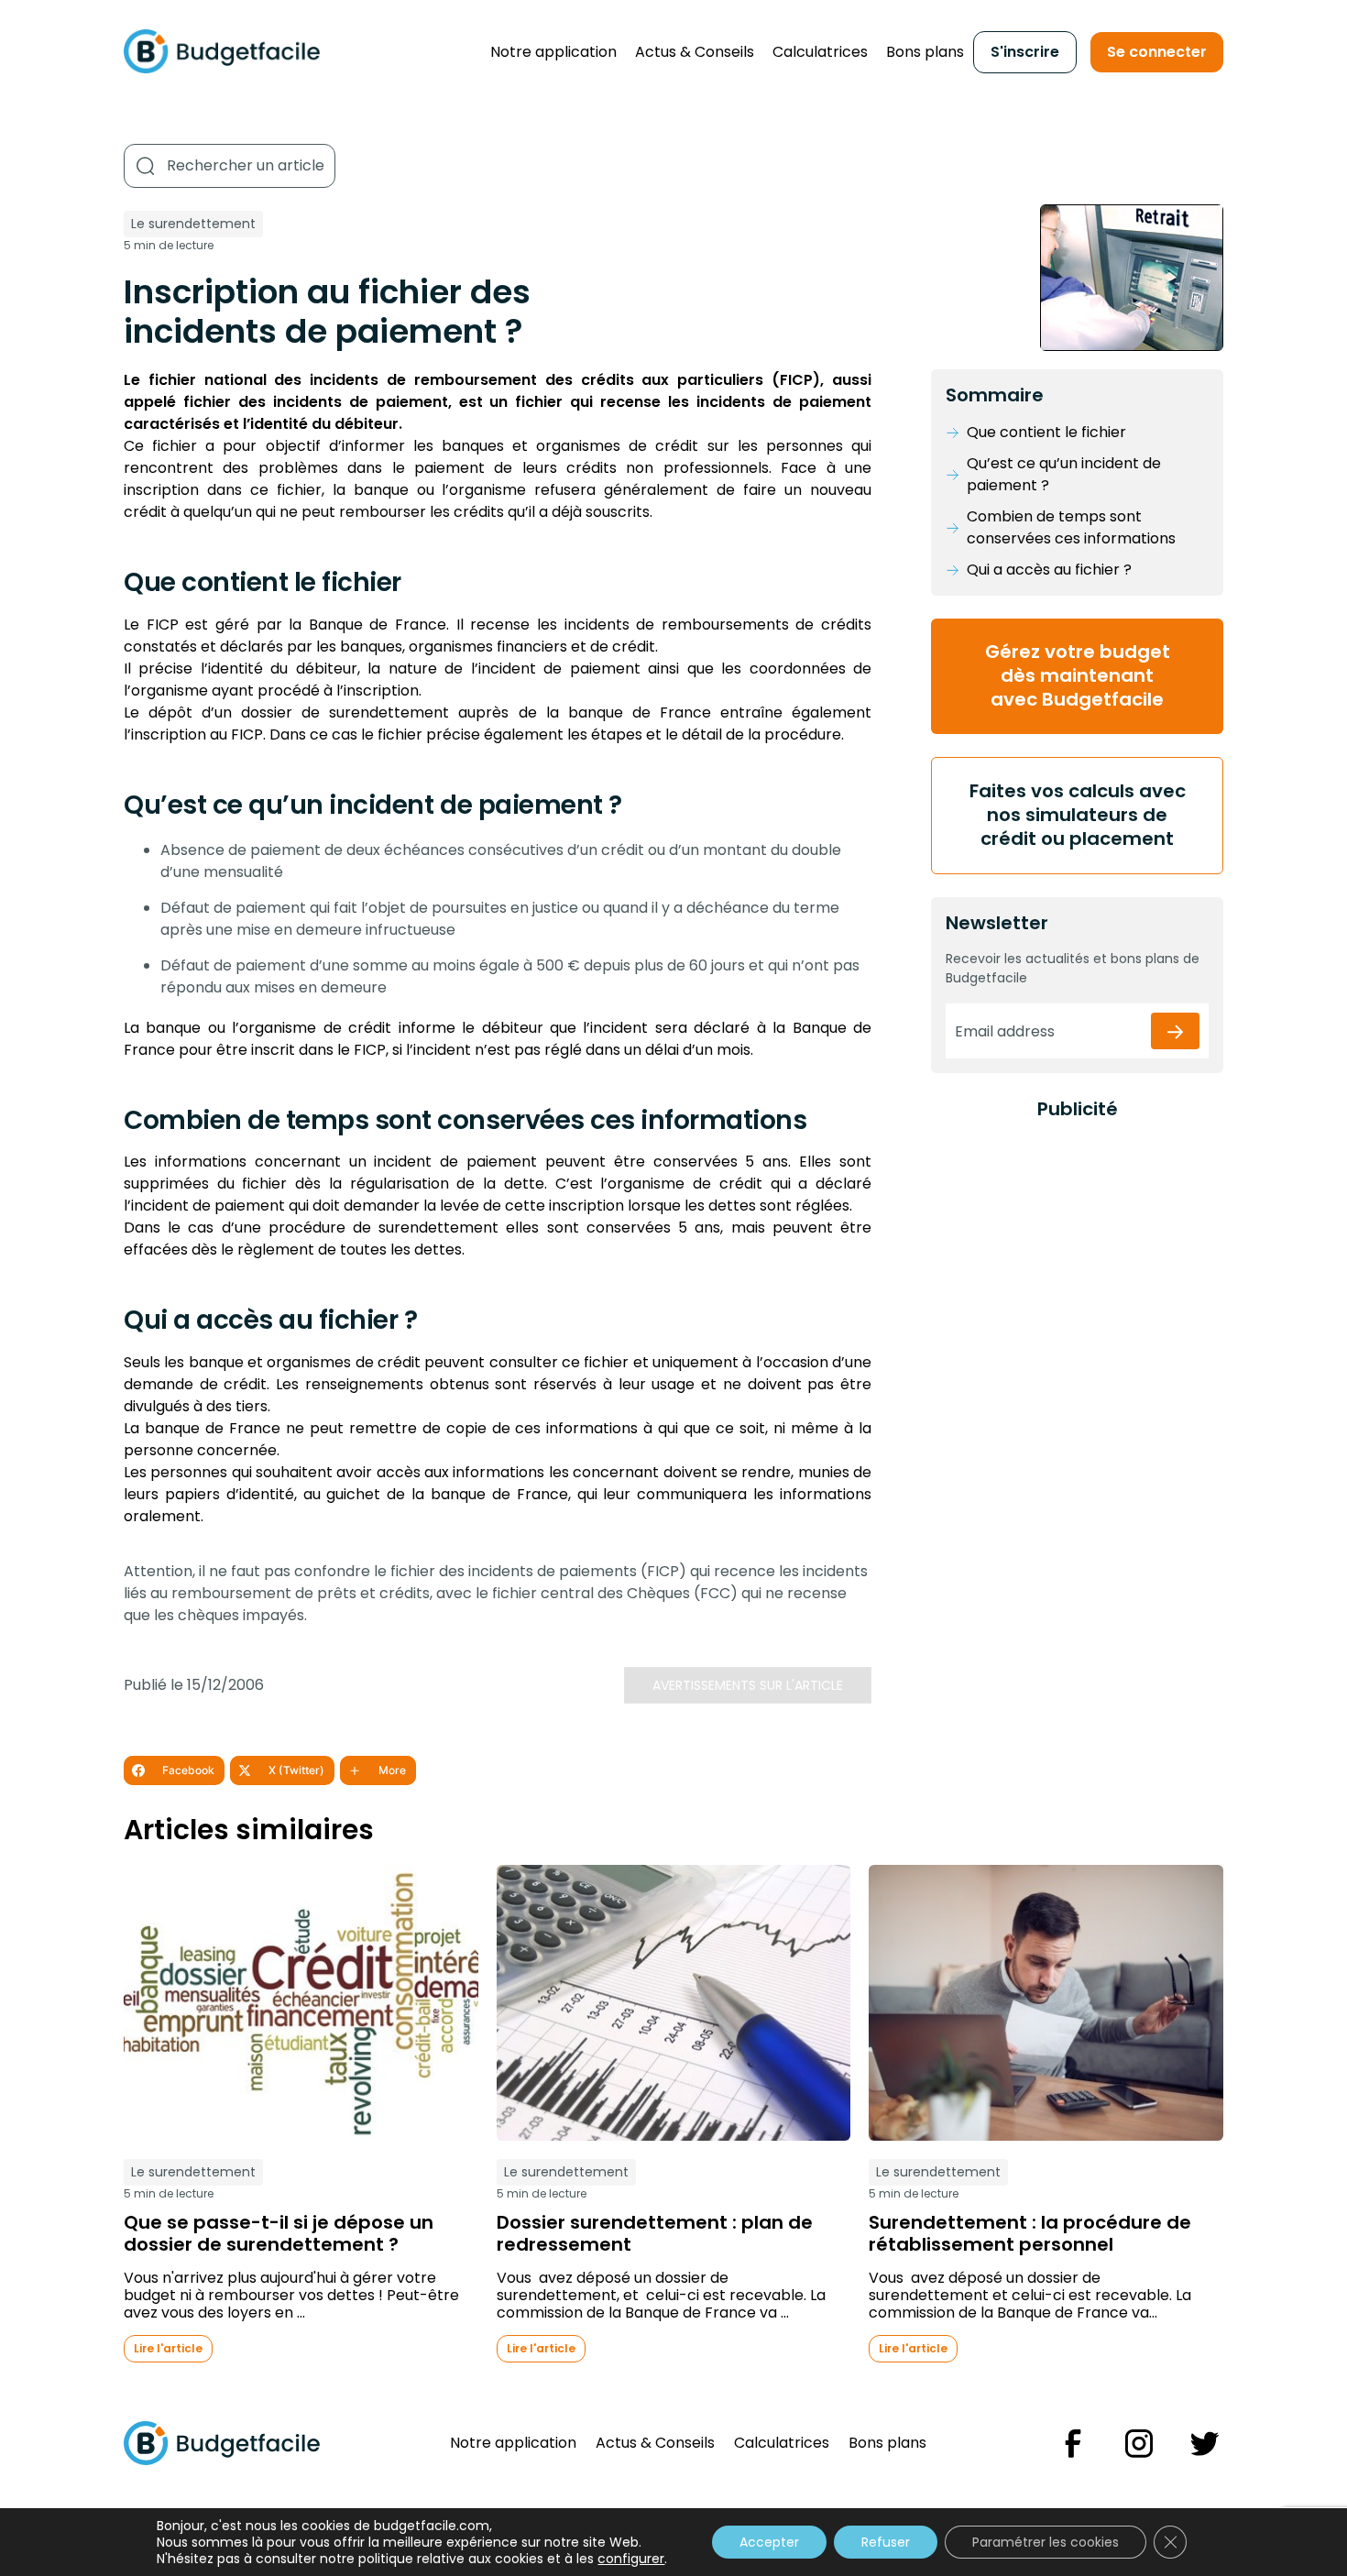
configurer (631, 2559)
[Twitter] (1205, 2444)
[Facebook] (1073, 2444)
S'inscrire (1025, 52)
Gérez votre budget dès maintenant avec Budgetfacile (1078, 675)
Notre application (553, 52)
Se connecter (1157, 52)
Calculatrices (820, 52)
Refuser (886, 2542)
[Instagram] (1139, 2444)
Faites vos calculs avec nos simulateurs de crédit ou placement (1078, 815)
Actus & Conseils (695, 52)
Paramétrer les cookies (1046, 2542)
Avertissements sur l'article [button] (748, 1685)
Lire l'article (168, 2348)
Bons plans (925, 52)
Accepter (769, 2542)
